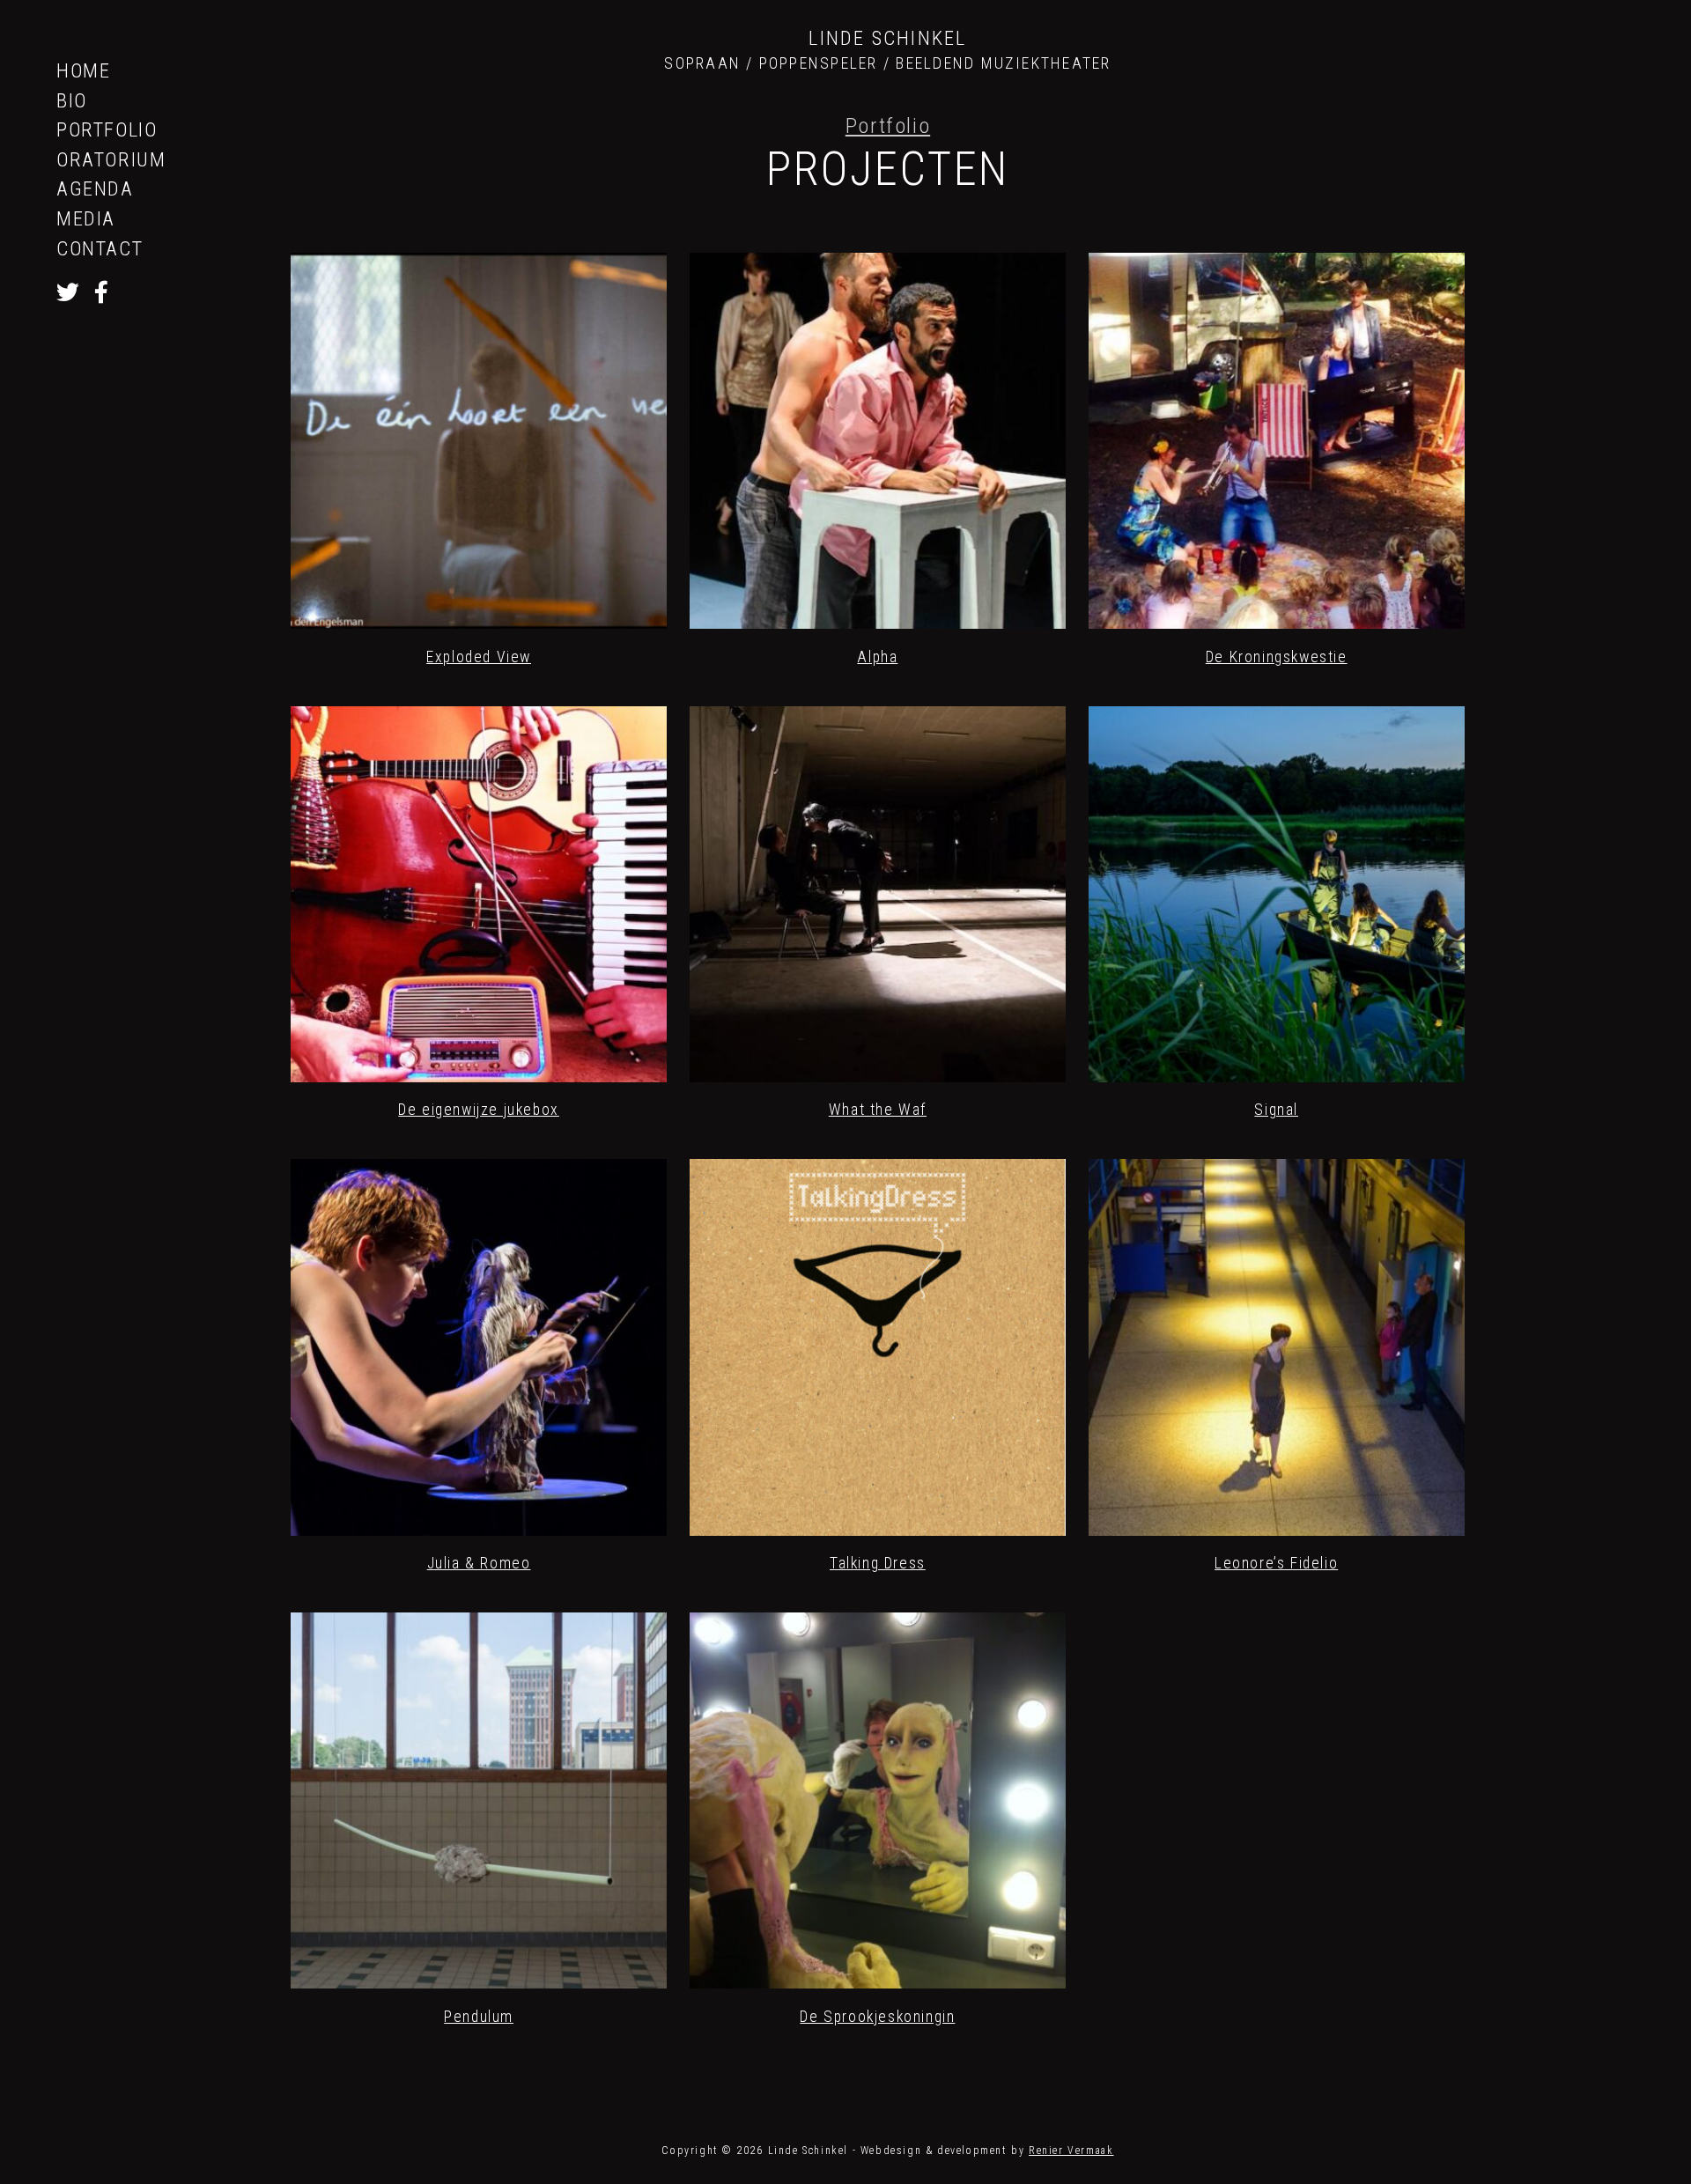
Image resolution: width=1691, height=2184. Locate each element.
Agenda (95, 188)
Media (86, 218)
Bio (72, 100)
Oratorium (111, 159)
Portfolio (107, 129)
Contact (100, 248)
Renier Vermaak (1071, 2151)
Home (83, 70)
